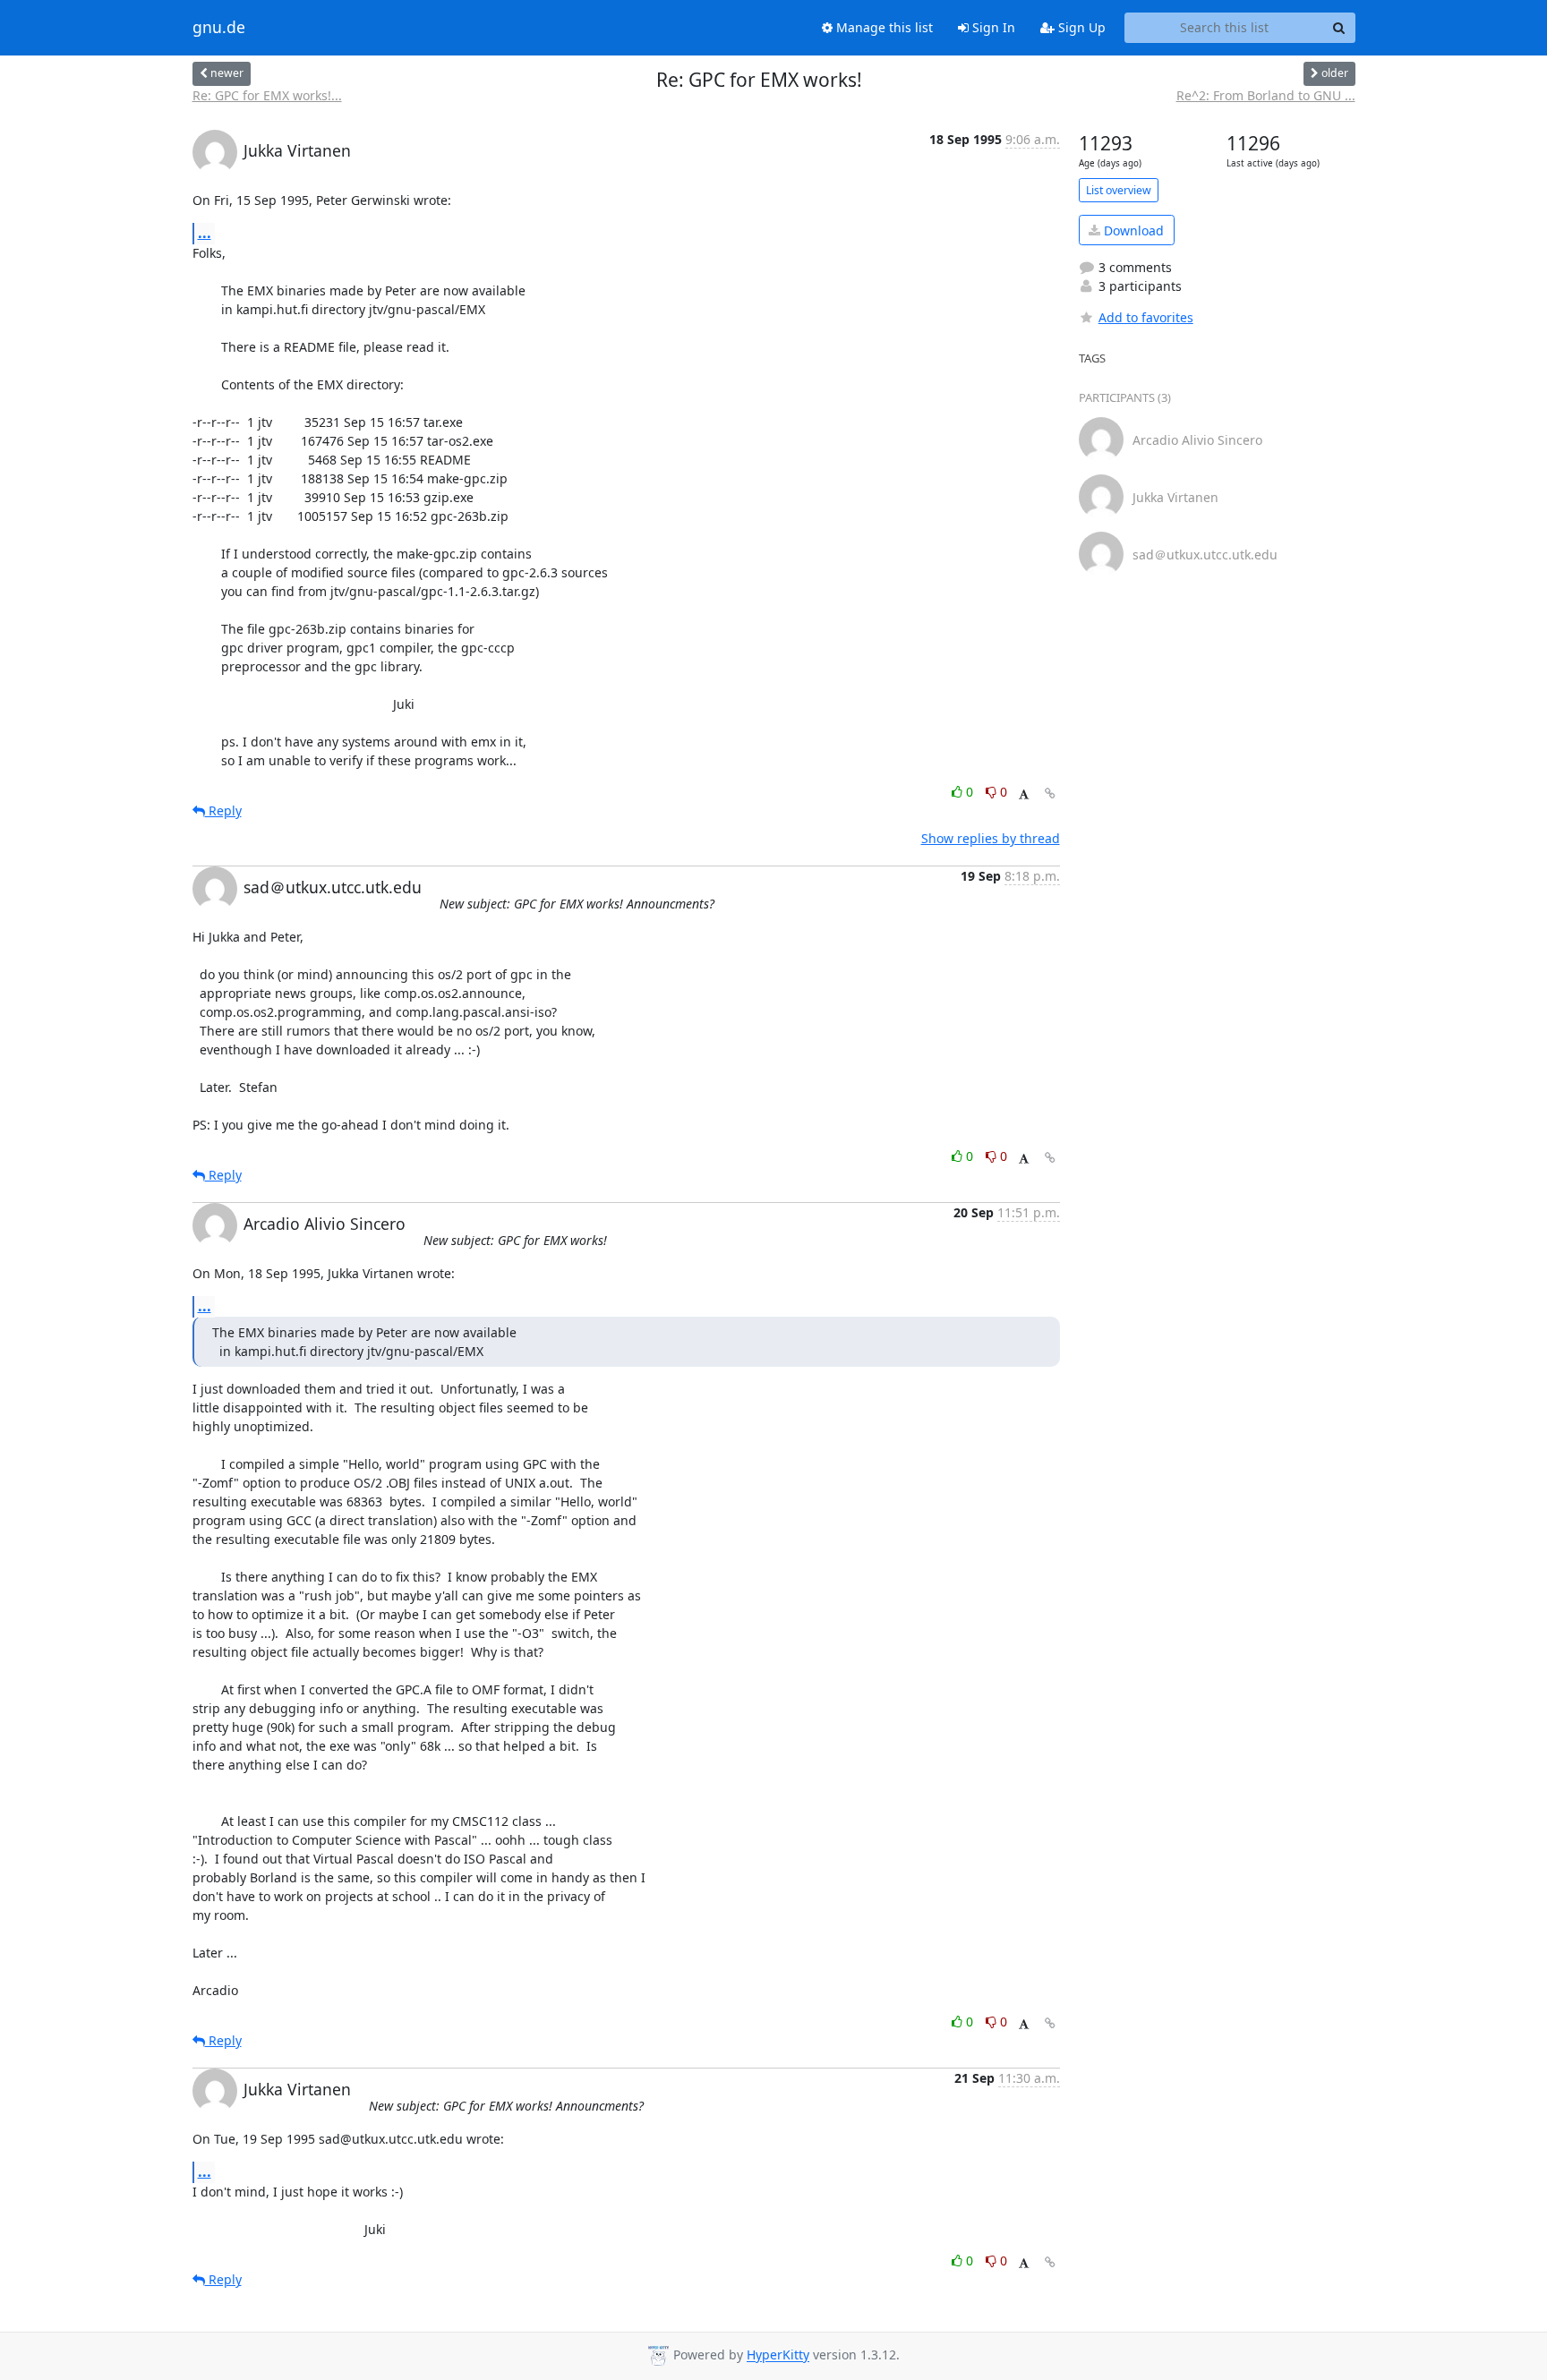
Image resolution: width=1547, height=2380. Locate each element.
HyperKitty (778, 2355)
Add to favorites (1146, 317)
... (205, 233)
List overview (1119, 190)
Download (1132, 230)
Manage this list (883, 27)
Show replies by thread (991, 838)
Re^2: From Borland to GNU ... (1266, 95)
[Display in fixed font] (1024, 794)
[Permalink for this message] (1050, 793)
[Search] (1339, 28)
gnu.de (219, 28)
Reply (223, 810)
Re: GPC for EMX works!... (267, 95)
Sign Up (1080, 27)
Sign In (992, 27)
